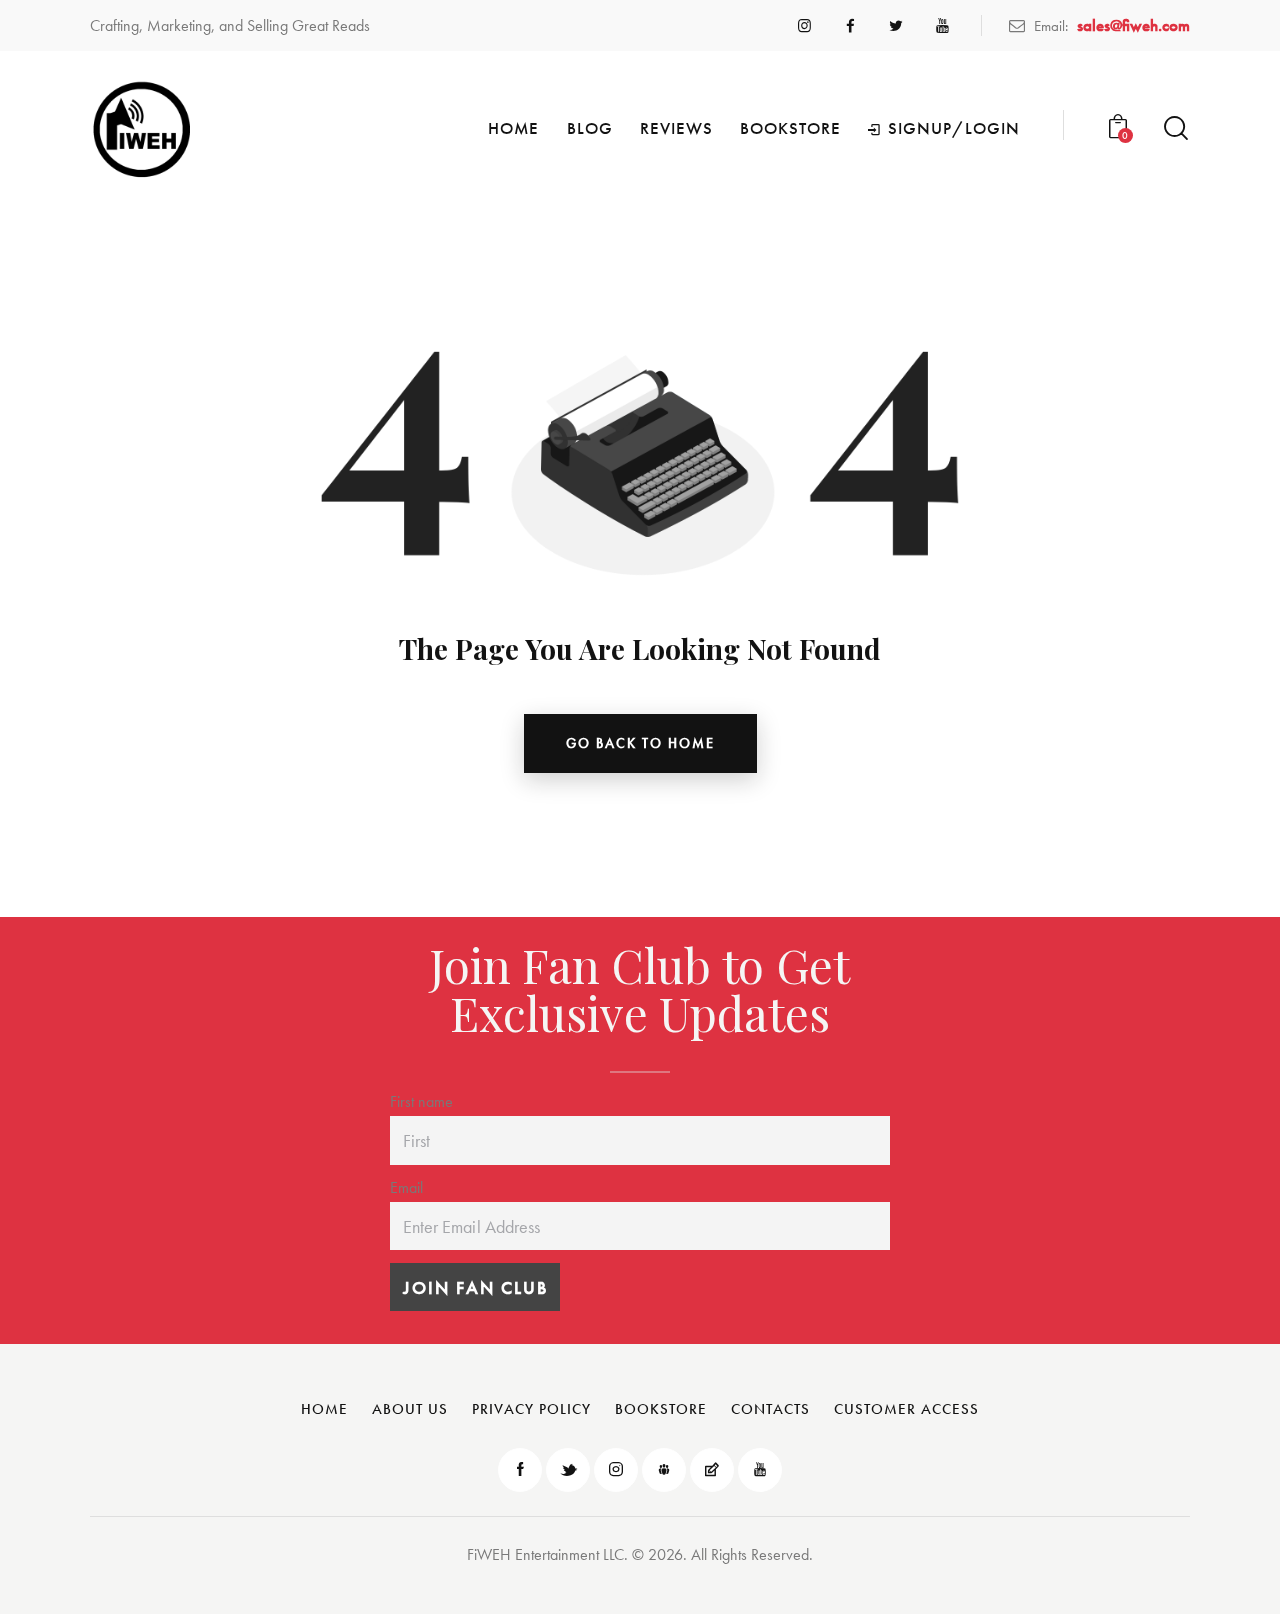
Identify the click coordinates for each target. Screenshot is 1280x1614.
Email (406, 1187)
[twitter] (896, 26)
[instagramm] (804, 26)
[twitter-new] (568, 1470)
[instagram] (616, 1470)
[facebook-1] (520, 1470)
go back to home (640, 743)
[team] (664, 1470)
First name (421, 1101)
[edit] (712, 1470)
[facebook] (850, 26)
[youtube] (942, 26)
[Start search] (1176, 128)
